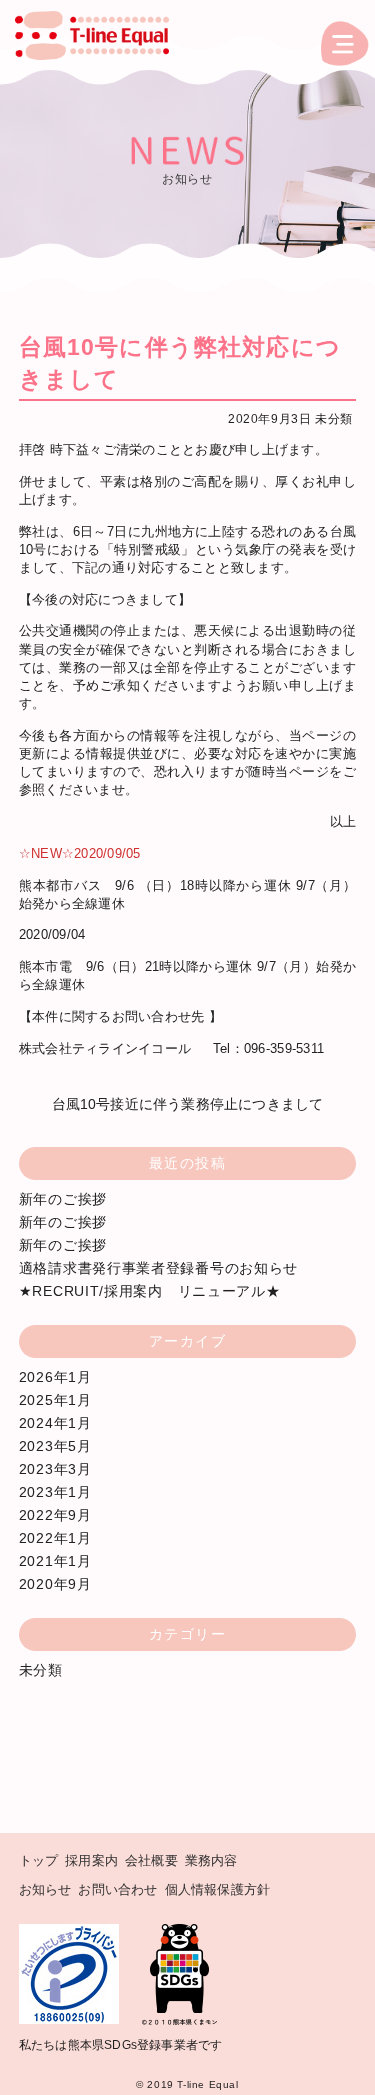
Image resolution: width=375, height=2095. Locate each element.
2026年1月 (55, 1377)
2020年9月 (55, 1584)
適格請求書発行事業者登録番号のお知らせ (158, 1268)
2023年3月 (55, 1469)
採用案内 (91, 1860)
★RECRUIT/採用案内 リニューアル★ (150, 1291)
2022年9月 (55, 1515)
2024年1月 (55, 1423)
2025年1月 (55, 1400)
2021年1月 (55, 1561)
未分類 (334, 419)
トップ (39, 1860)
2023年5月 (55, 1446)
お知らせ (45, 1889)
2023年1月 (55, 1492)
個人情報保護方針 (218, 1889)
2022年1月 (55, 1538)
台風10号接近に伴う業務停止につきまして (188, 1104)
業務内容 (211, 1860)
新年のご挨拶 (63, 1199)
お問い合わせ (117, 1889)
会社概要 (151, 1860)
